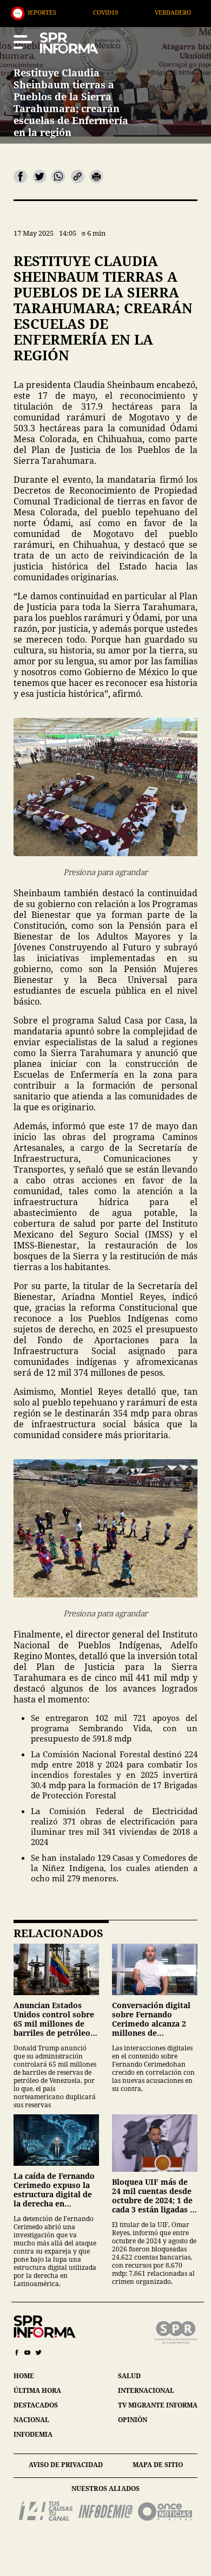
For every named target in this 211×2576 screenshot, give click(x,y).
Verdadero (112, 12)
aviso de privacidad (66, 2465)
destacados (36, 2405)
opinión (133, 2420)
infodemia (33, 2434)
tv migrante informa (158, 2405)
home (24, 2376)
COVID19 (45, 12)
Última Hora (188, 12)
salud (129, 2376)
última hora (37, 2390)
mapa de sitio (158, 2465)
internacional (146, 2390)
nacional (31, 2420)
